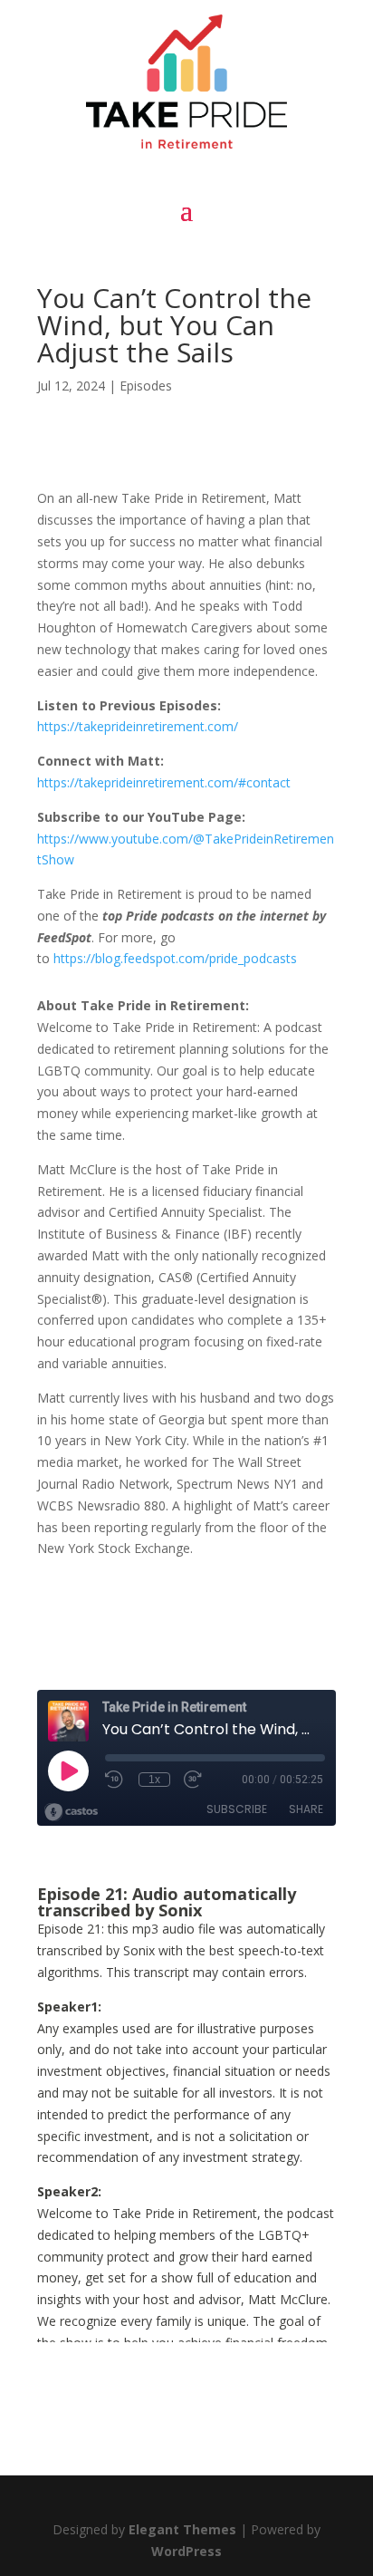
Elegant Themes (182, 2529)
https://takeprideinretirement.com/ (138, 726)
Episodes (146, 386)
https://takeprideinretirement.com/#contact (164, 782)
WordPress (186, 2551)
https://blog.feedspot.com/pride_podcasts (175, 958)
